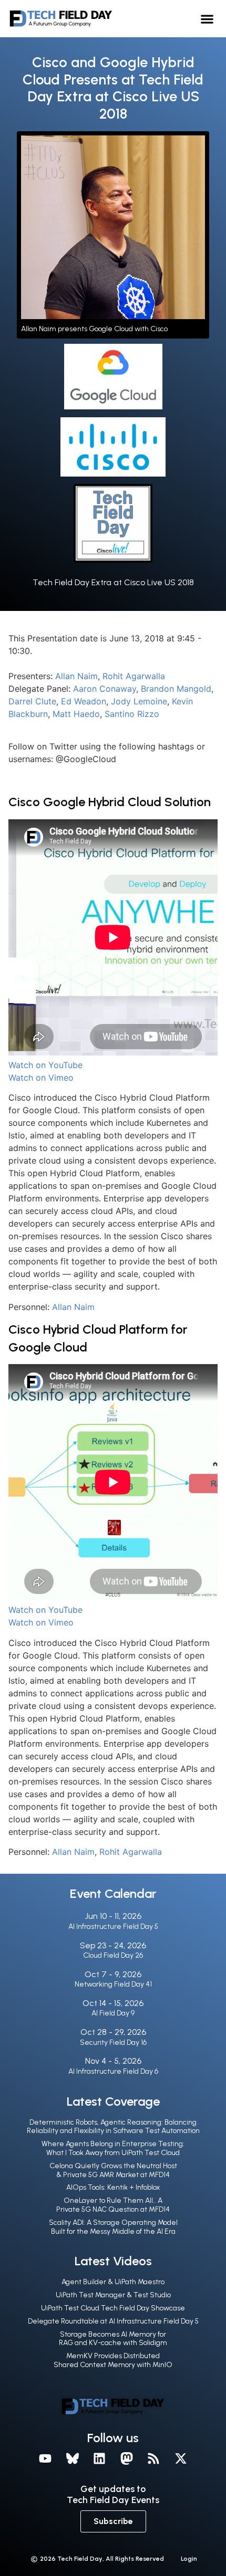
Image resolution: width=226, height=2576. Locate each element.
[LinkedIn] (99, 2458)
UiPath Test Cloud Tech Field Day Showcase (113, 2308)
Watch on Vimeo (41, 1078)
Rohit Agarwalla (134, 676)
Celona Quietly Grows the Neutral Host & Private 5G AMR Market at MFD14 (113, 2170)
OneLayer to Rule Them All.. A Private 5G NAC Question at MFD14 (113, 2205)
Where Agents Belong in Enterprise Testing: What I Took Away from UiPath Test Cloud (113, 2148)
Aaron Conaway (105, 689)
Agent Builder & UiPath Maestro (113, 2282)
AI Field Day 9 (113, 2013)
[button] (207, 19)
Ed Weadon (84, 701)
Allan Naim (76, 676)
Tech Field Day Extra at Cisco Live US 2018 (113, 582)
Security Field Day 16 (113, 2042)
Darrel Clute (32, 701)
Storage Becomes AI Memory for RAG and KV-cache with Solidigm (113, 2339)
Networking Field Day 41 (113, 1984)
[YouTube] (45, 2458)
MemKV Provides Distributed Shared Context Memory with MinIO (113, 2360)
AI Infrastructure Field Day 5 (113, 1926)
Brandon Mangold (176, 689)
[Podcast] (154, 2458)
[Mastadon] (127, 2458)
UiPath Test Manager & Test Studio (113, 2295)
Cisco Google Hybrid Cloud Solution (110, 802)
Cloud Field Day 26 (113, 1955)
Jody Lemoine (139, 701)
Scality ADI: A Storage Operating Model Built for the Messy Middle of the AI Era (113, 2227)
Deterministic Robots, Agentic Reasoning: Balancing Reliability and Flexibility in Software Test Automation (113, 2127)
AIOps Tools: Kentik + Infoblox (113, 2187)
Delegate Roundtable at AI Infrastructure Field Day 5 (113, 2321)
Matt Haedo (76, 714)
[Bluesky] (73, 2458)
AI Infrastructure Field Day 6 (113, 2071)
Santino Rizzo (132, 714)
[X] (181, 2458)
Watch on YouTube (45, 1065)
